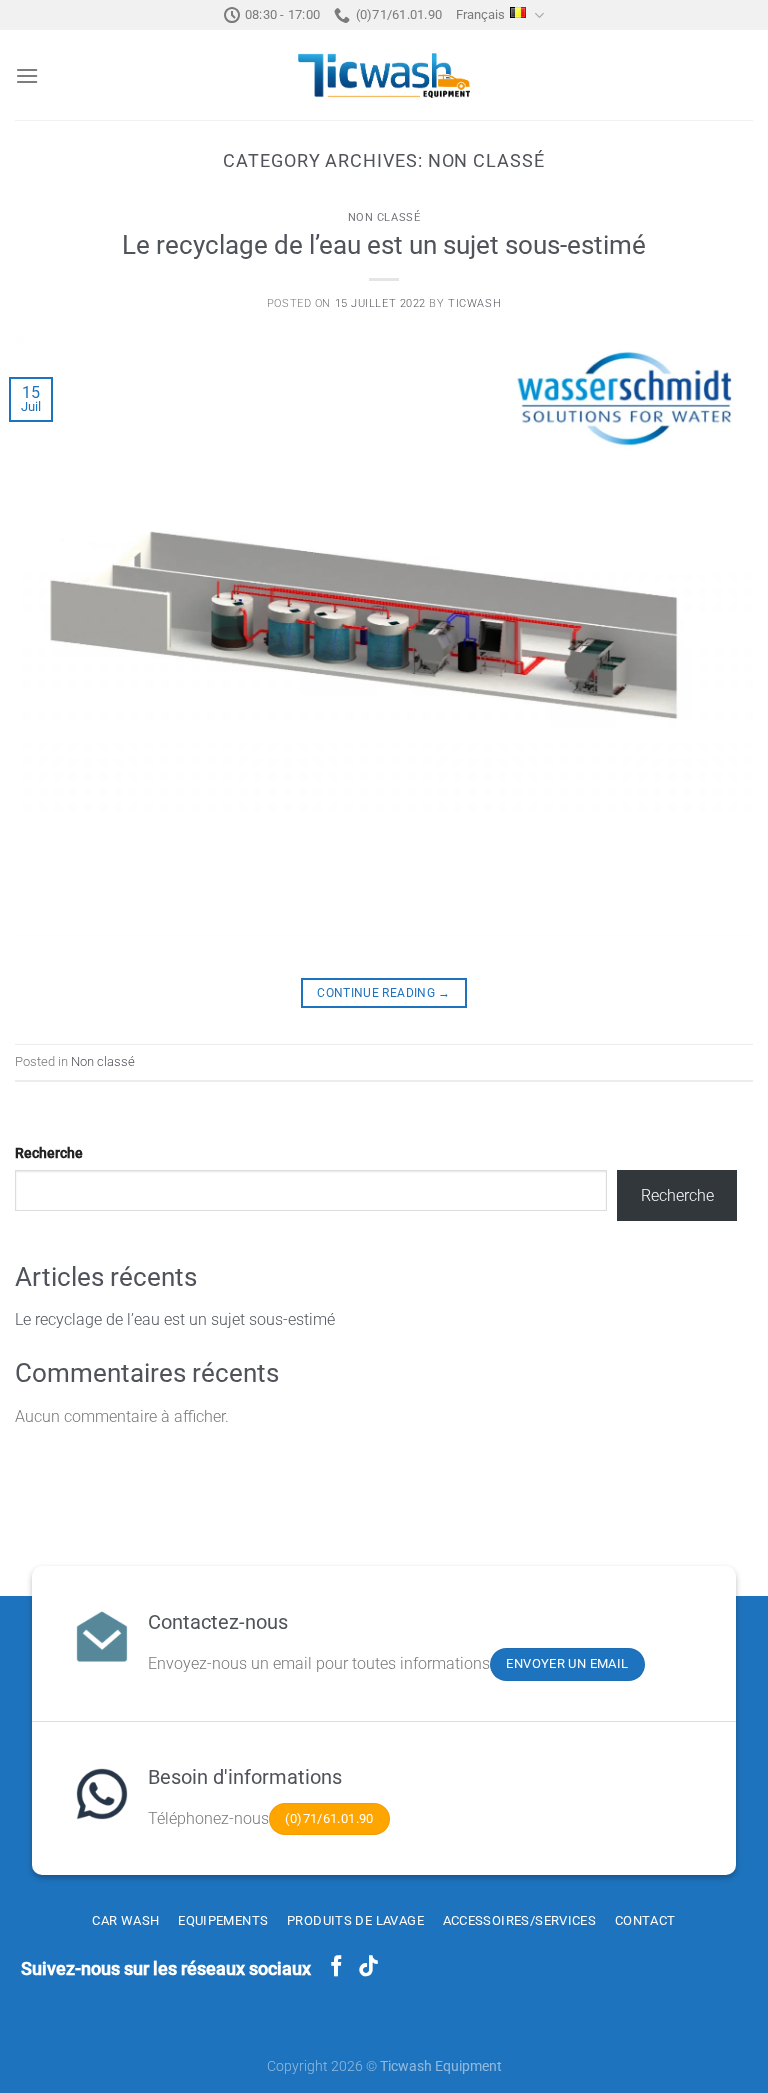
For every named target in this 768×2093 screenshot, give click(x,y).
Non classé (384, 217)
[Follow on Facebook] (336, 1967)
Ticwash (474, 303)
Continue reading (384, 993)
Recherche (49, 1153)
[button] (27, 75)
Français (480, 14)
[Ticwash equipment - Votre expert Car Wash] (384, 75)
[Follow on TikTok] (368, 1967)
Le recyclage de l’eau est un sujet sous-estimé (384, 245)
